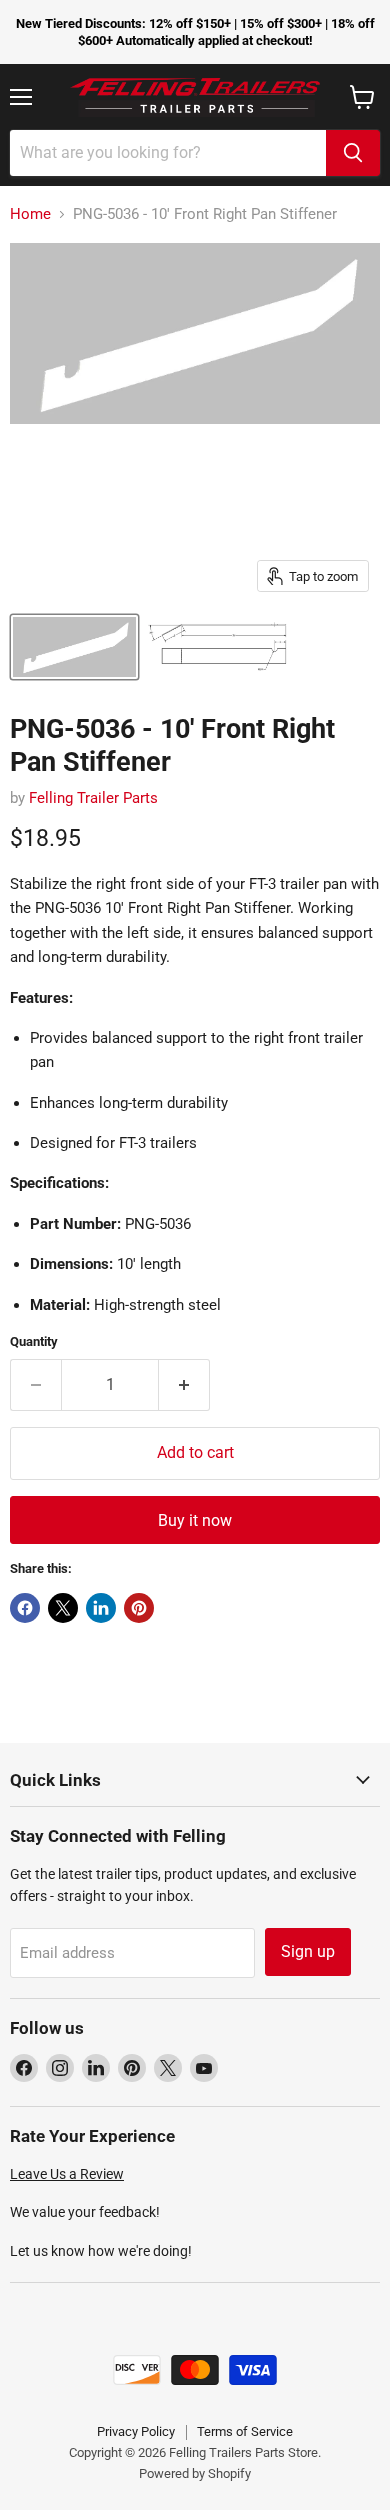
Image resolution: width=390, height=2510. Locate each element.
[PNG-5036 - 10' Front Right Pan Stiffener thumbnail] (74, 647)
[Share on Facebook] (25, 1608)
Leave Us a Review (67, 2174)
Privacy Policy (136, 2431)
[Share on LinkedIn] (101, 1608)
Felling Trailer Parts (93, 798)
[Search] (353, 153)
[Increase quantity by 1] (184, 1385)
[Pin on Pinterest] (139, 1608)
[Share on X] (63, 1608)
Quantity (34, 1341)
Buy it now (195, 1520)
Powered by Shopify (195, 2473)
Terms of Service (245, 2431)
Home (30, 214)
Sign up (308, 1951)
